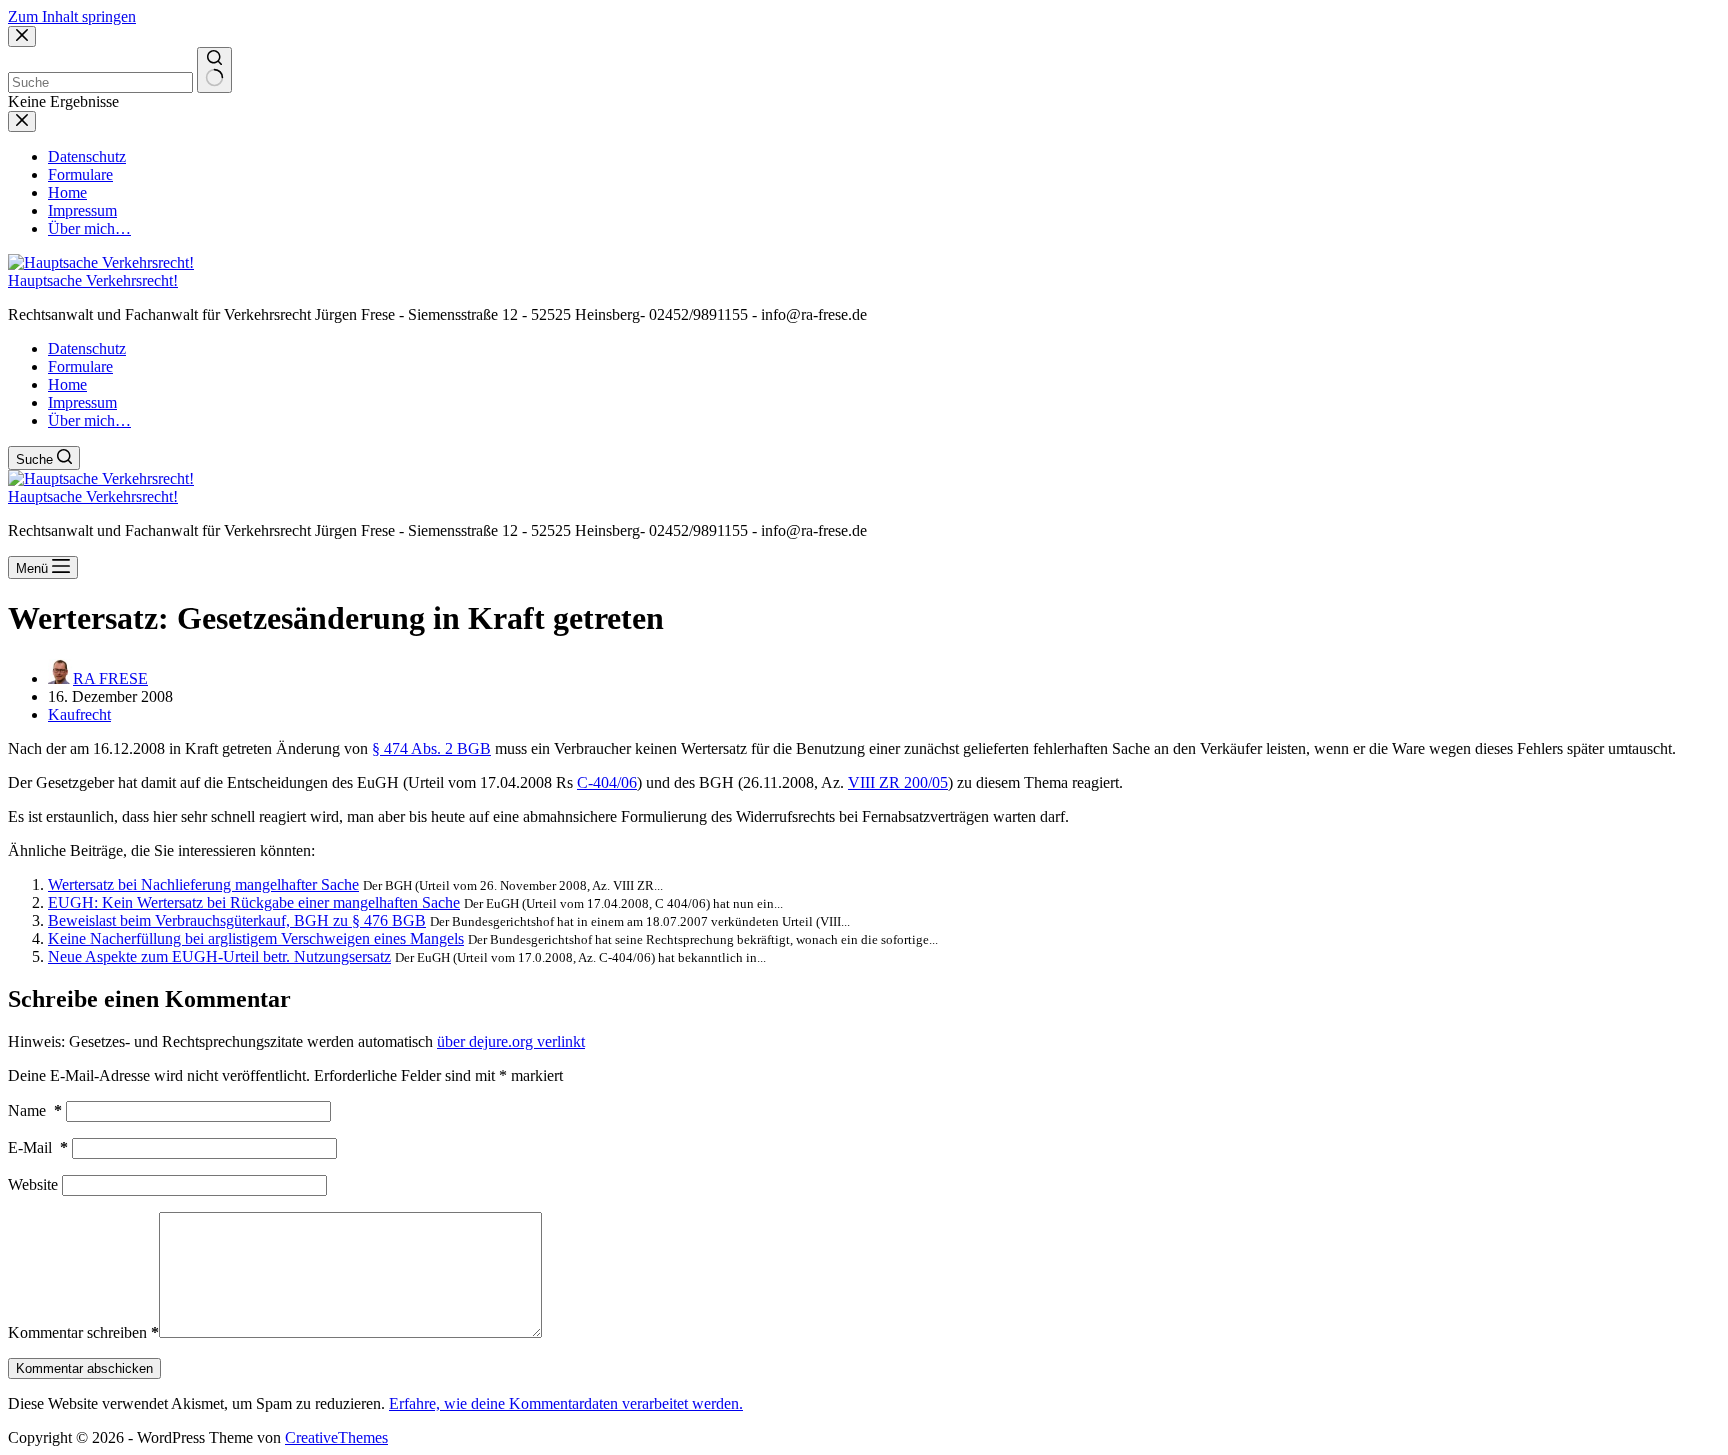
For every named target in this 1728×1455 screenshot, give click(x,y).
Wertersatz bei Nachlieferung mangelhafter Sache (203, 884)
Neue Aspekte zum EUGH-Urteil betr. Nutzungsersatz (219, 956)
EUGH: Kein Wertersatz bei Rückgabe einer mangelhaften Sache (254, 902)
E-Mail (38, 1147)
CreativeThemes (336, 1437)
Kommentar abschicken (84, 1368)
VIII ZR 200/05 (898, 782)
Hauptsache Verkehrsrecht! (93, 280)
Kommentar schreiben (83, 1332)
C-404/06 (607, 782)
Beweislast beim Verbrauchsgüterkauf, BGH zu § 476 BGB (237, 920)
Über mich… (89, 420)
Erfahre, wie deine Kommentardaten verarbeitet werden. (566, 1403)
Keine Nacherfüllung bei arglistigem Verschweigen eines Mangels (256, 938)
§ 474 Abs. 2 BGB (431, 748)
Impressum (82, 402)
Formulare (80, 366)
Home (67, 384)
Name (35, 1110)
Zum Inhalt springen (72, 16)
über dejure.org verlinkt (511, 1041)
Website (33, 1184)
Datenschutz (87, 348)
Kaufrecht (79, 714)
